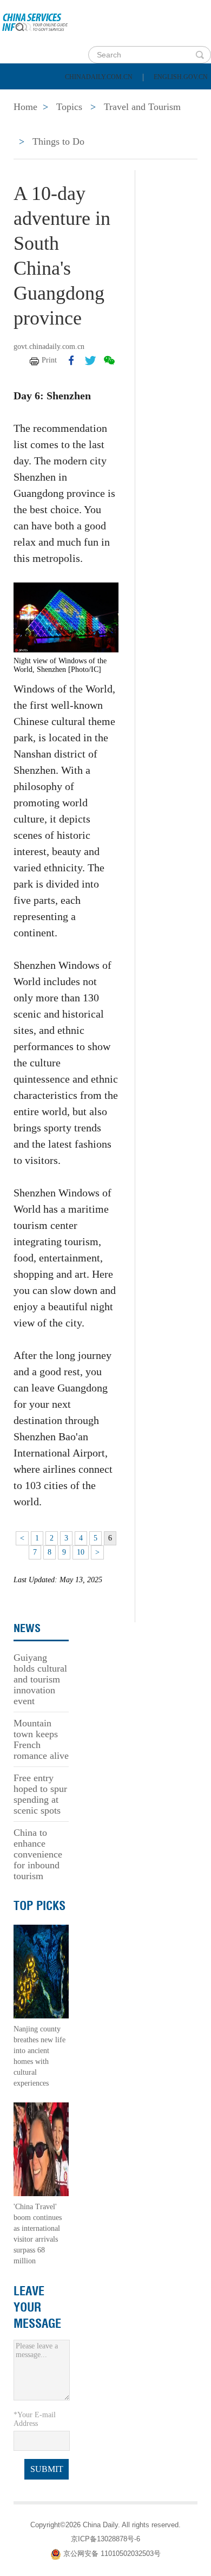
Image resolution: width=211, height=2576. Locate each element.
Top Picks (39, 1906)
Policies (84, 98)
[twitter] (90, 360)
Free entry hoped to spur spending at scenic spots (40, 1794)
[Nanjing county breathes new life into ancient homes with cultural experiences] (41, 1971)
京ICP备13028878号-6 (105, 2539)
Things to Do (58, 141)
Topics (96, 125)
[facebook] (71, 360)
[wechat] (109, 360)
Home (25, 98)
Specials (33, 125)
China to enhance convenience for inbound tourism (38, 1854)
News (143, 98)
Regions (157, 125)
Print (49, 360)
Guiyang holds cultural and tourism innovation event (40, 1679)
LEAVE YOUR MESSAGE (37, 2307)
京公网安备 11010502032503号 (112, 2554)
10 (81, 1552)
